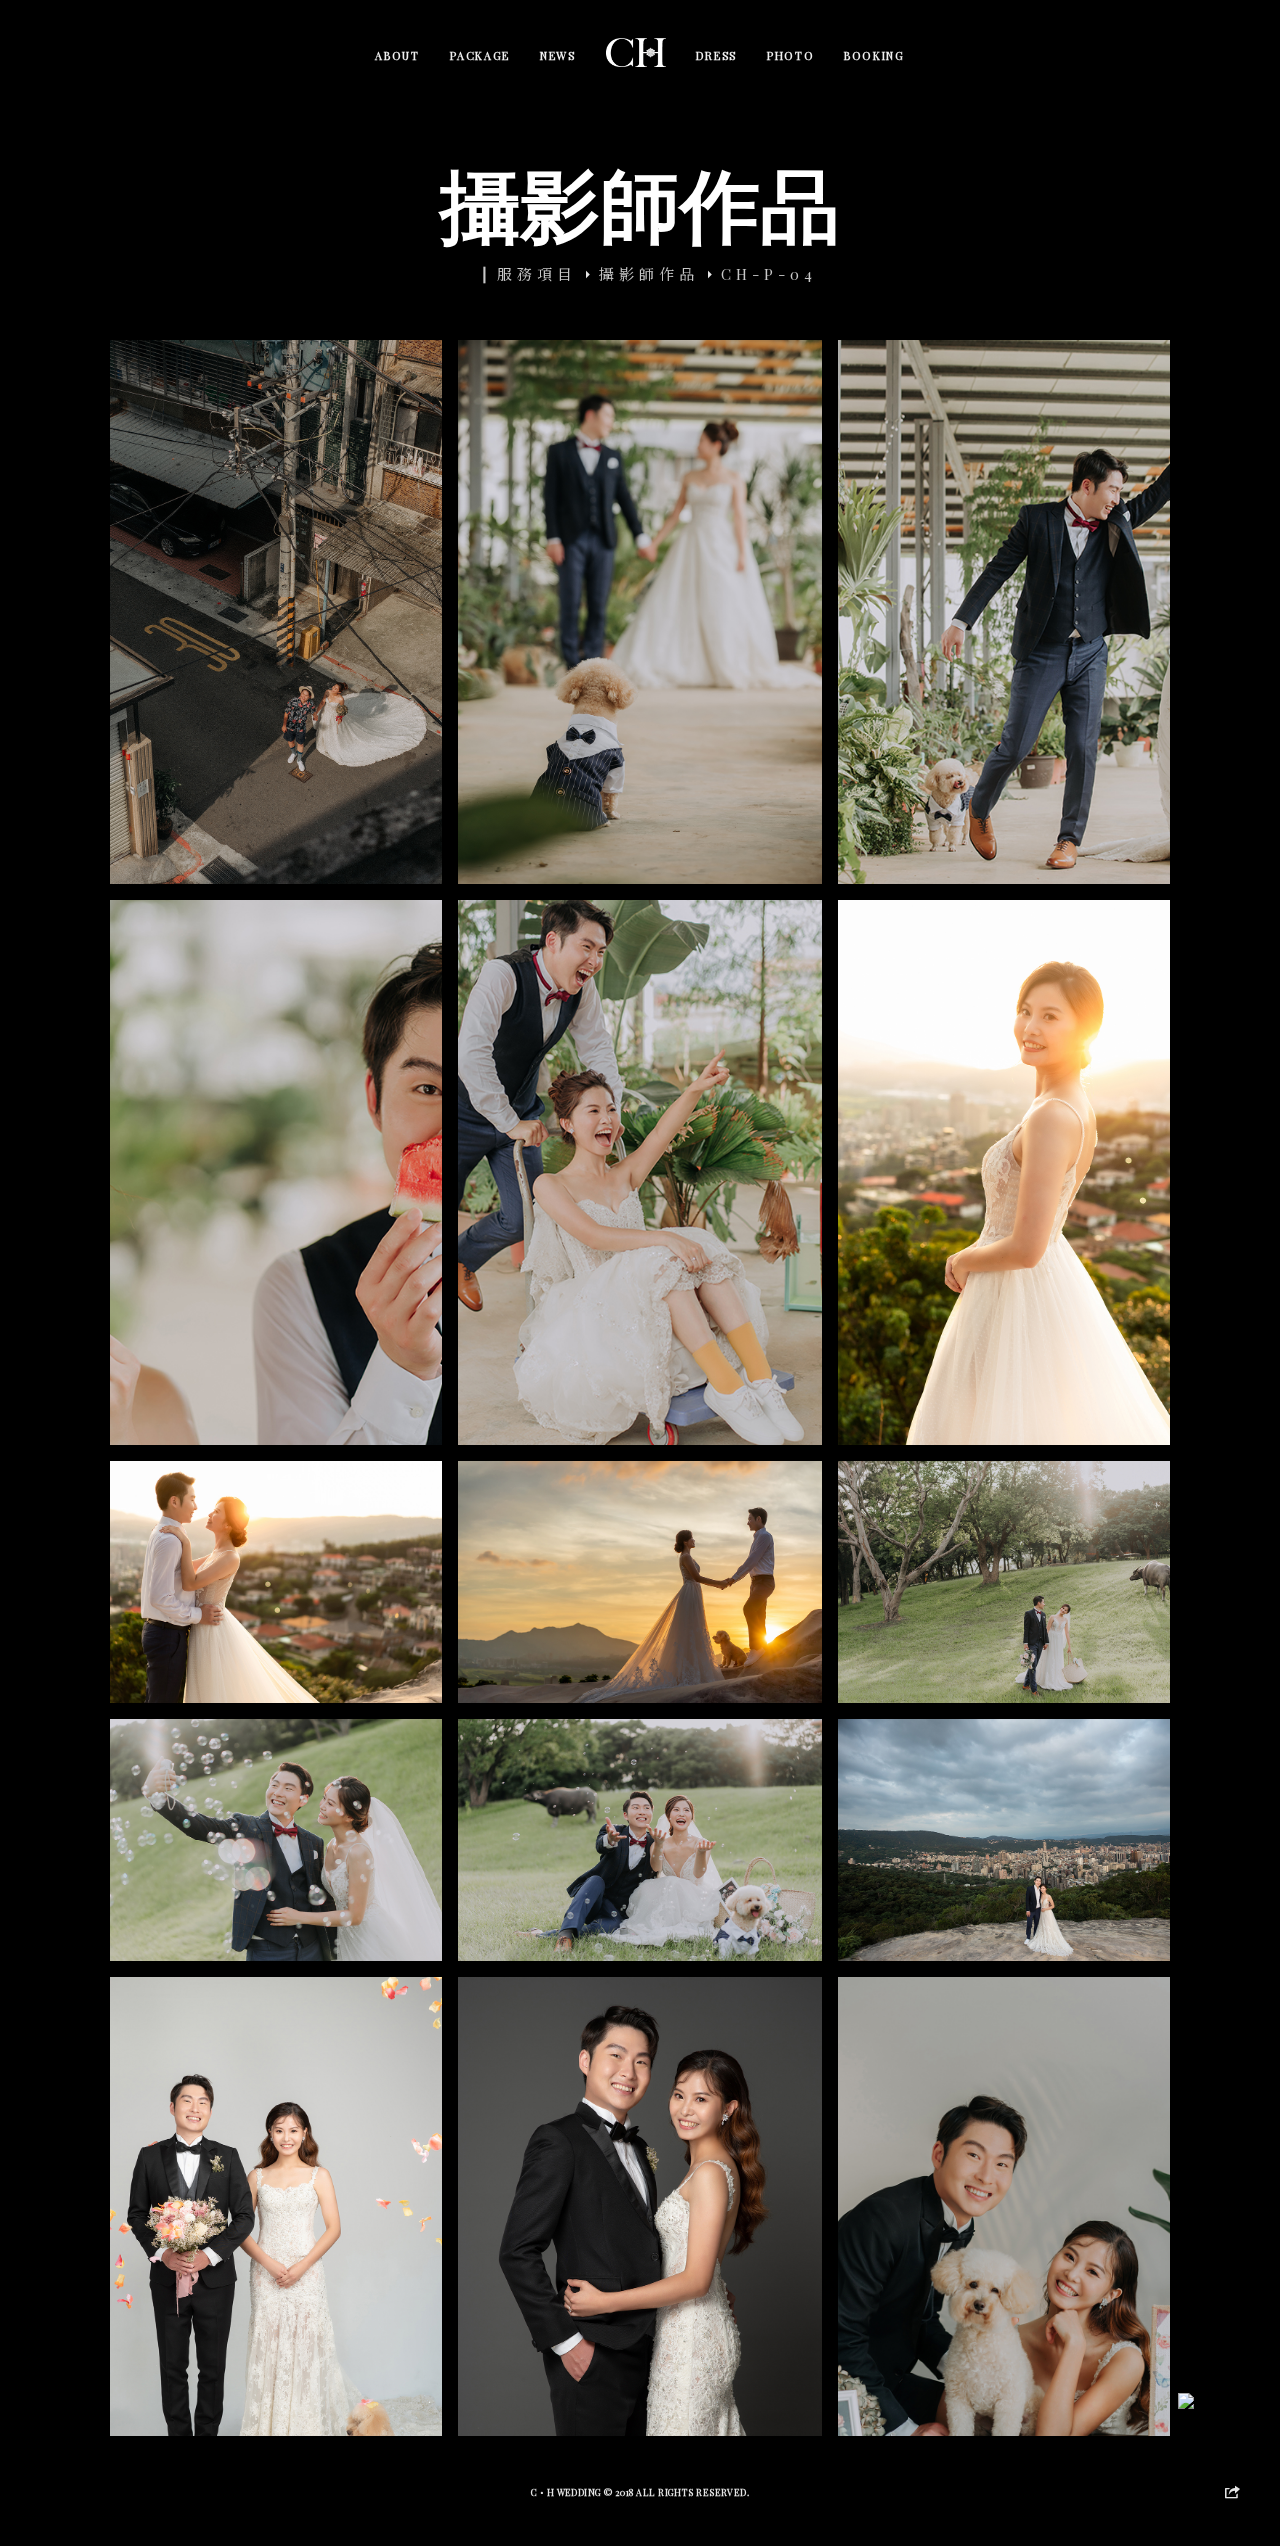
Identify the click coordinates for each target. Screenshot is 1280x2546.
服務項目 (537, 274)
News (558, 55)
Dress (716, 55)
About (397, 55)
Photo (790, 55)
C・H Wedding (567, 2492)
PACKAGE (480, 55)
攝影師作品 (649, 274)
